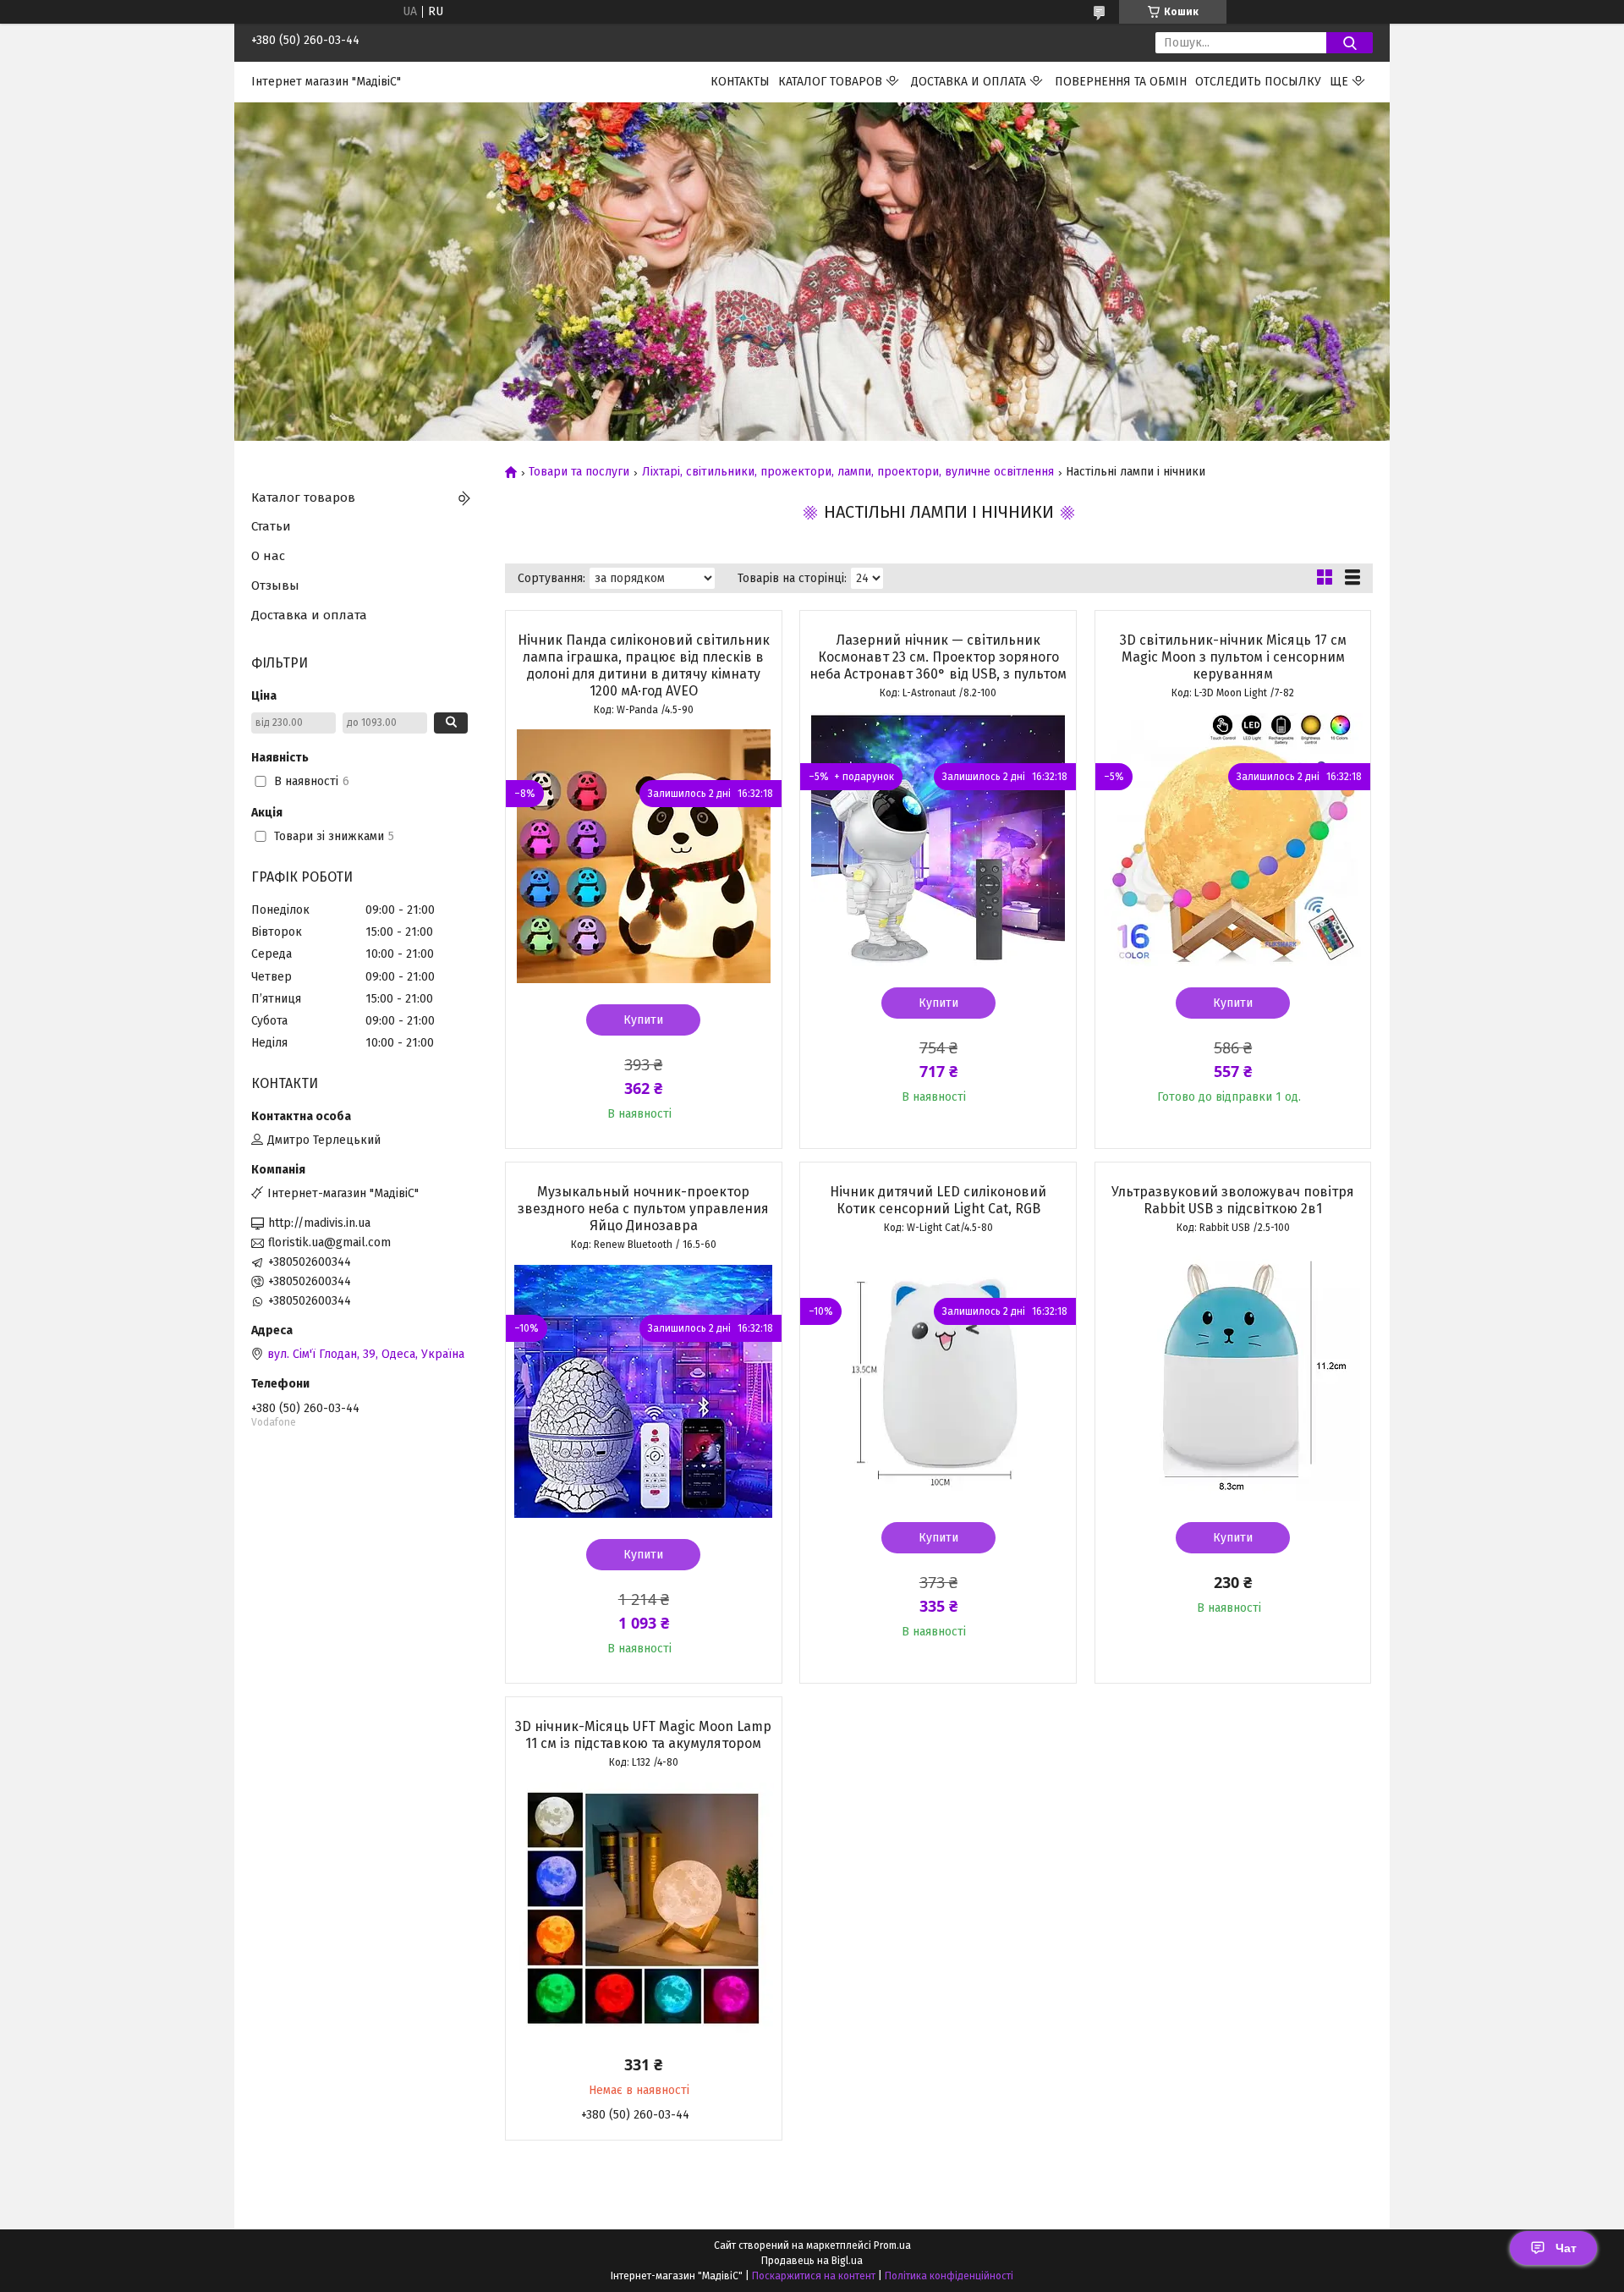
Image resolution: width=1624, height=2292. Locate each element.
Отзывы (275, 585)
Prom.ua (892, 2245)
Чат (1566, 2248)
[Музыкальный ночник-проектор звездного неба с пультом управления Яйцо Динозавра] (644, 1391)
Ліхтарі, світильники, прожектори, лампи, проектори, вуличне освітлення (848, 472)
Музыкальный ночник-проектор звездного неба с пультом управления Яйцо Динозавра (643, 1209)
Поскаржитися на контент (814, 2276)
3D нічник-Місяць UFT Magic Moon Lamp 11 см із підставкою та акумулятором (643, 1735)
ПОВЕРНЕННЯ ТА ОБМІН (1121, 82)
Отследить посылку (1258, 82)
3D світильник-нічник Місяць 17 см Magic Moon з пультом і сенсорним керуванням (1233, 657)
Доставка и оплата (968, 82)
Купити (643, 1020)
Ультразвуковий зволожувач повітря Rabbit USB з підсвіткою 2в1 (1233, 1200)
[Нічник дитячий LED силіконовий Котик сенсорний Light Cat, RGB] (938, 1374)
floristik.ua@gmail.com (329, 1242)
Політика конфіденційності (949, 2276)
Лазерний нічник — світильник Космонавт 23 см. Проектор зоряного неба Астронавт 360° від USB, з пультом (938, 657)
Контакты (740, 82)
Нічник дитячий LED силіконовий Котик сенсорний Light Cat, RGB (938, 1200)
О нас (268, 556)
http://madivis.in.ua (319, 1223)
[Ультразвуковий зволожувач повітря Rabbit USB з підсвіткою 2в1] (1233, 1374)
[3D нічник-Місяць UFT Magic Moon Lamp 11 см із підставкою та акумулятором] (644, 1909)
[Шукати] (1350, 43)
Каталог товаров (830, 82)
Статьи (271, 526)
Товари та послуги (579, 472)
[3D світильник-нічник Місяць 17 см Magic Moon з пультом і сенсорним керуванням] (1233, 839)
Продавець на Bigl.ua (812, 2261)
